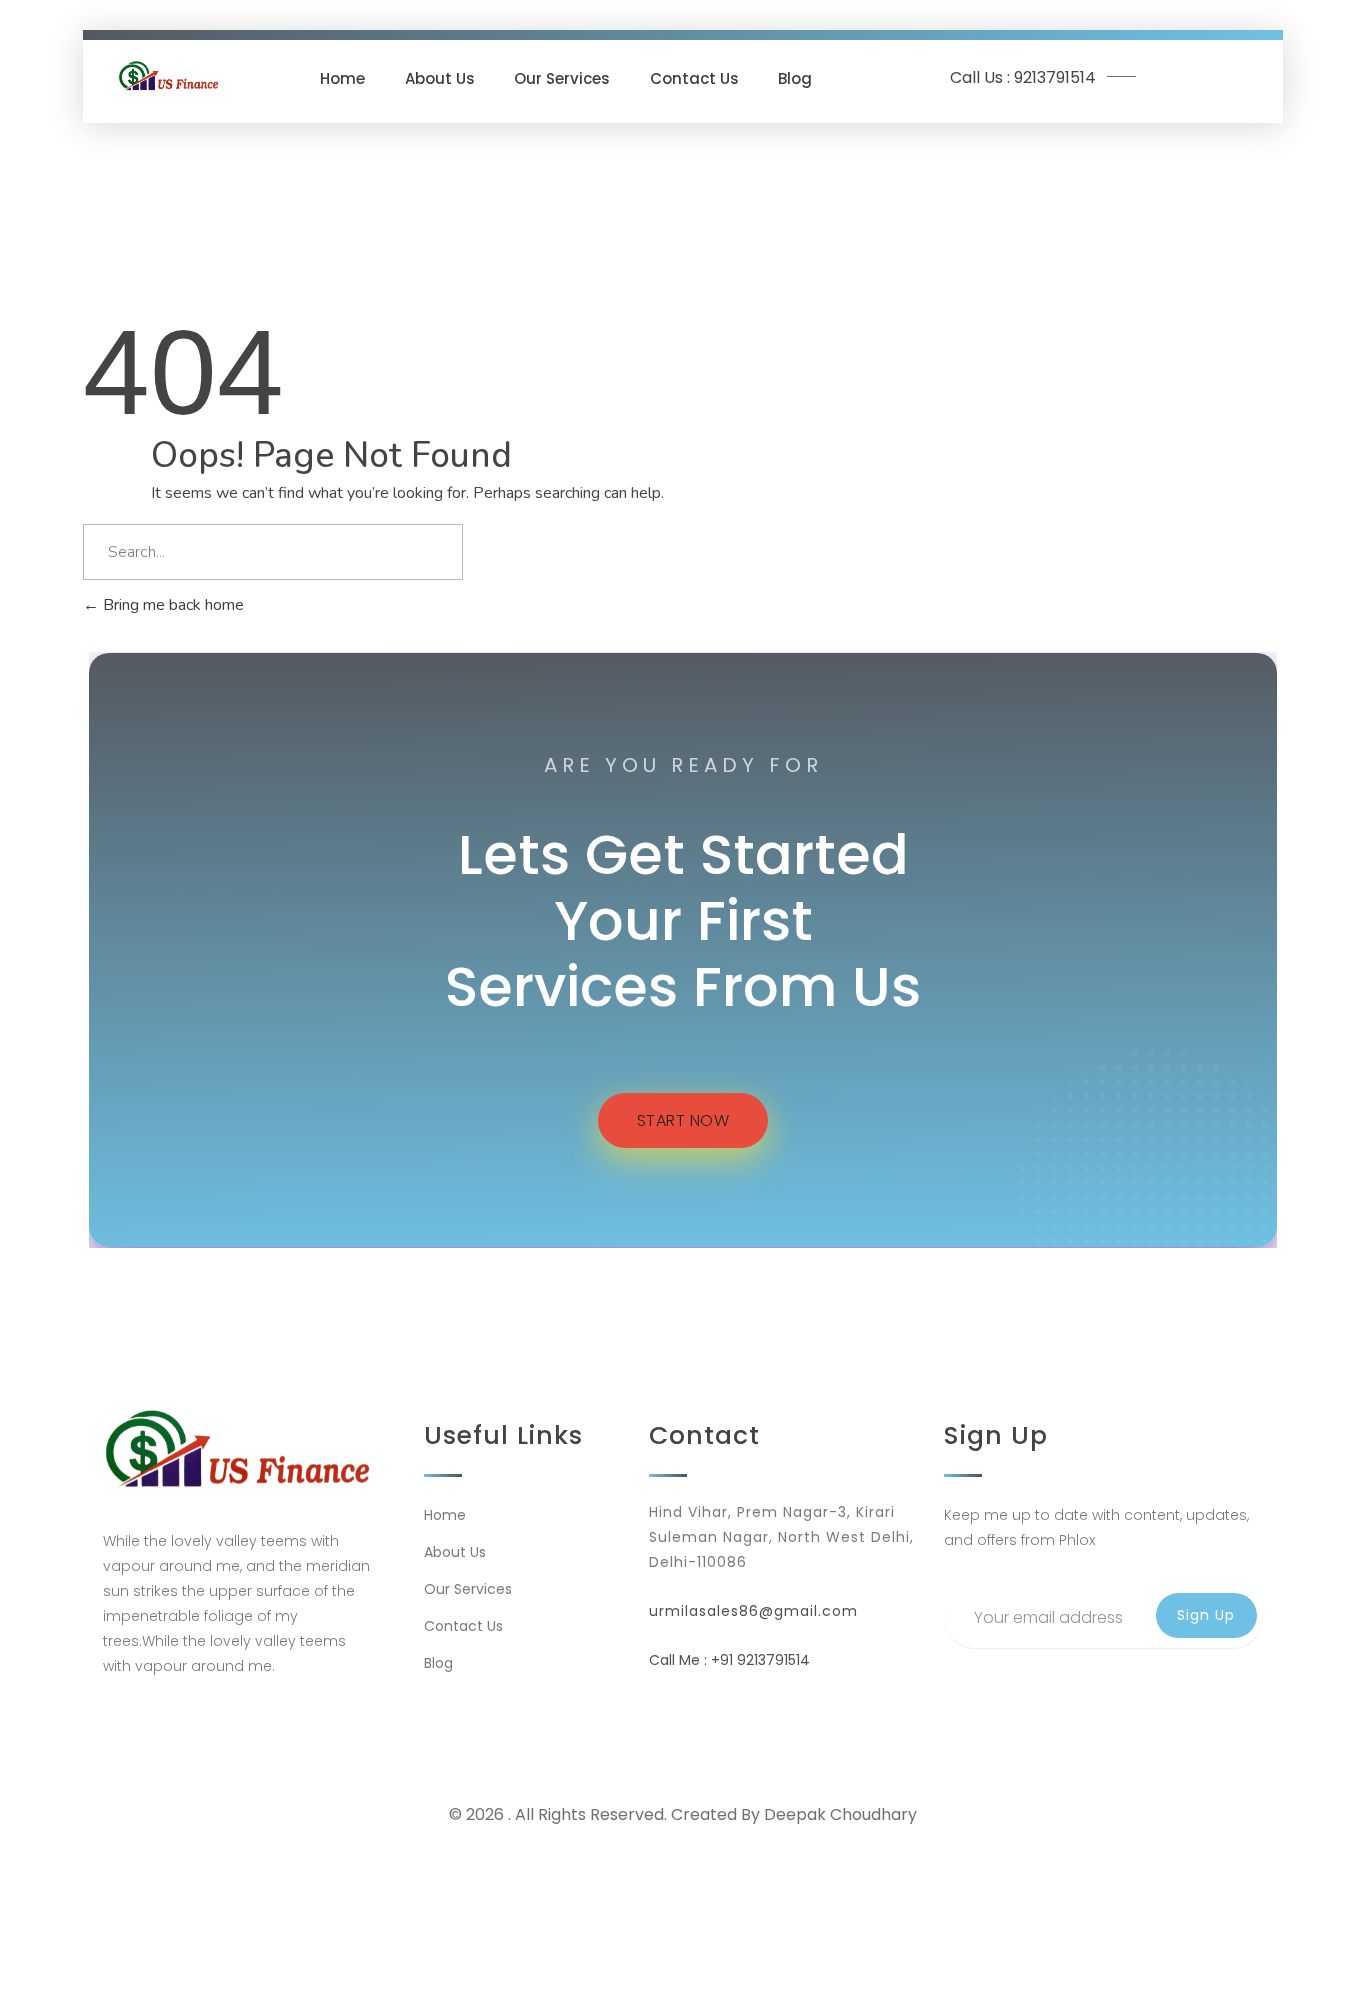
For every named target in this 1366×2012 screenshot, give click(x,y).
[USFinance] (169, 75)
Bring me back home (171, 605)
